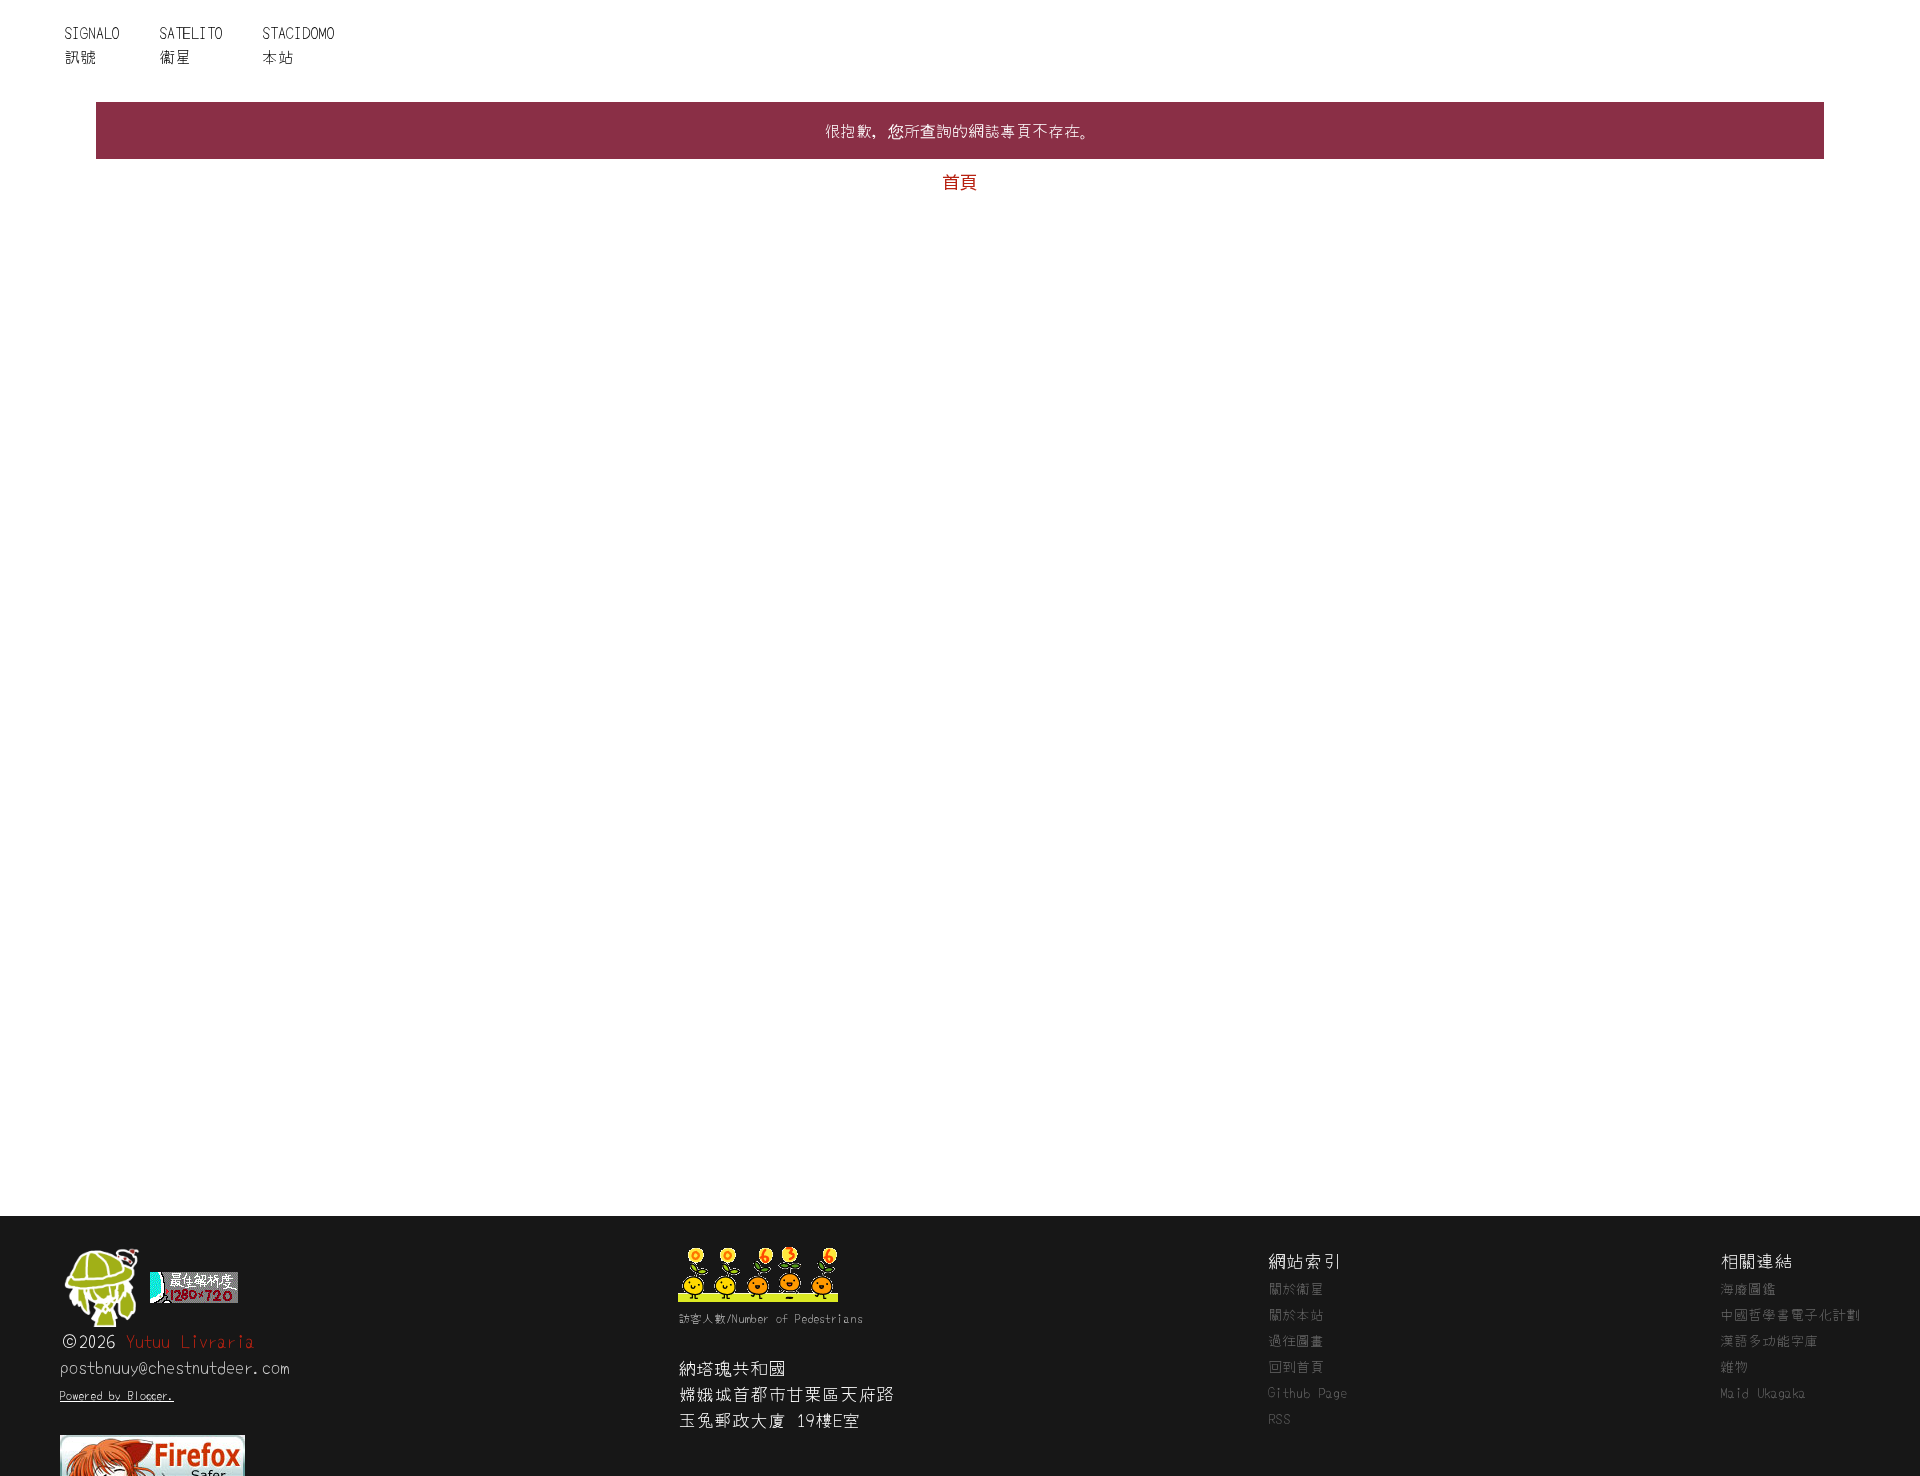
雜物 (1734, 1366)
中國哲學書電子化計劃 (1790, 1314)
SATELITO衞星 (190, 44)
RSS (1279, 1418)
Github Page (1307, 1392)
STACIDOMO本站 (298, 44)
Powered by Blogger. (117, 1394)
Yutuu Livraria (190, 1340)
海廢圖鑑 (1748, 1288)
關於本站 (1296, 1314)
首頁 (960, 181)
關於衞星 (1296, 1288)
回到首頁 (1296, 1366)
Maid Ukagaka (1763, 1392)
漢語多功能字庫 (1769, 1340)
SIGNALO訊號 (91, 44)
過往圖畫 (1296, 1340)
